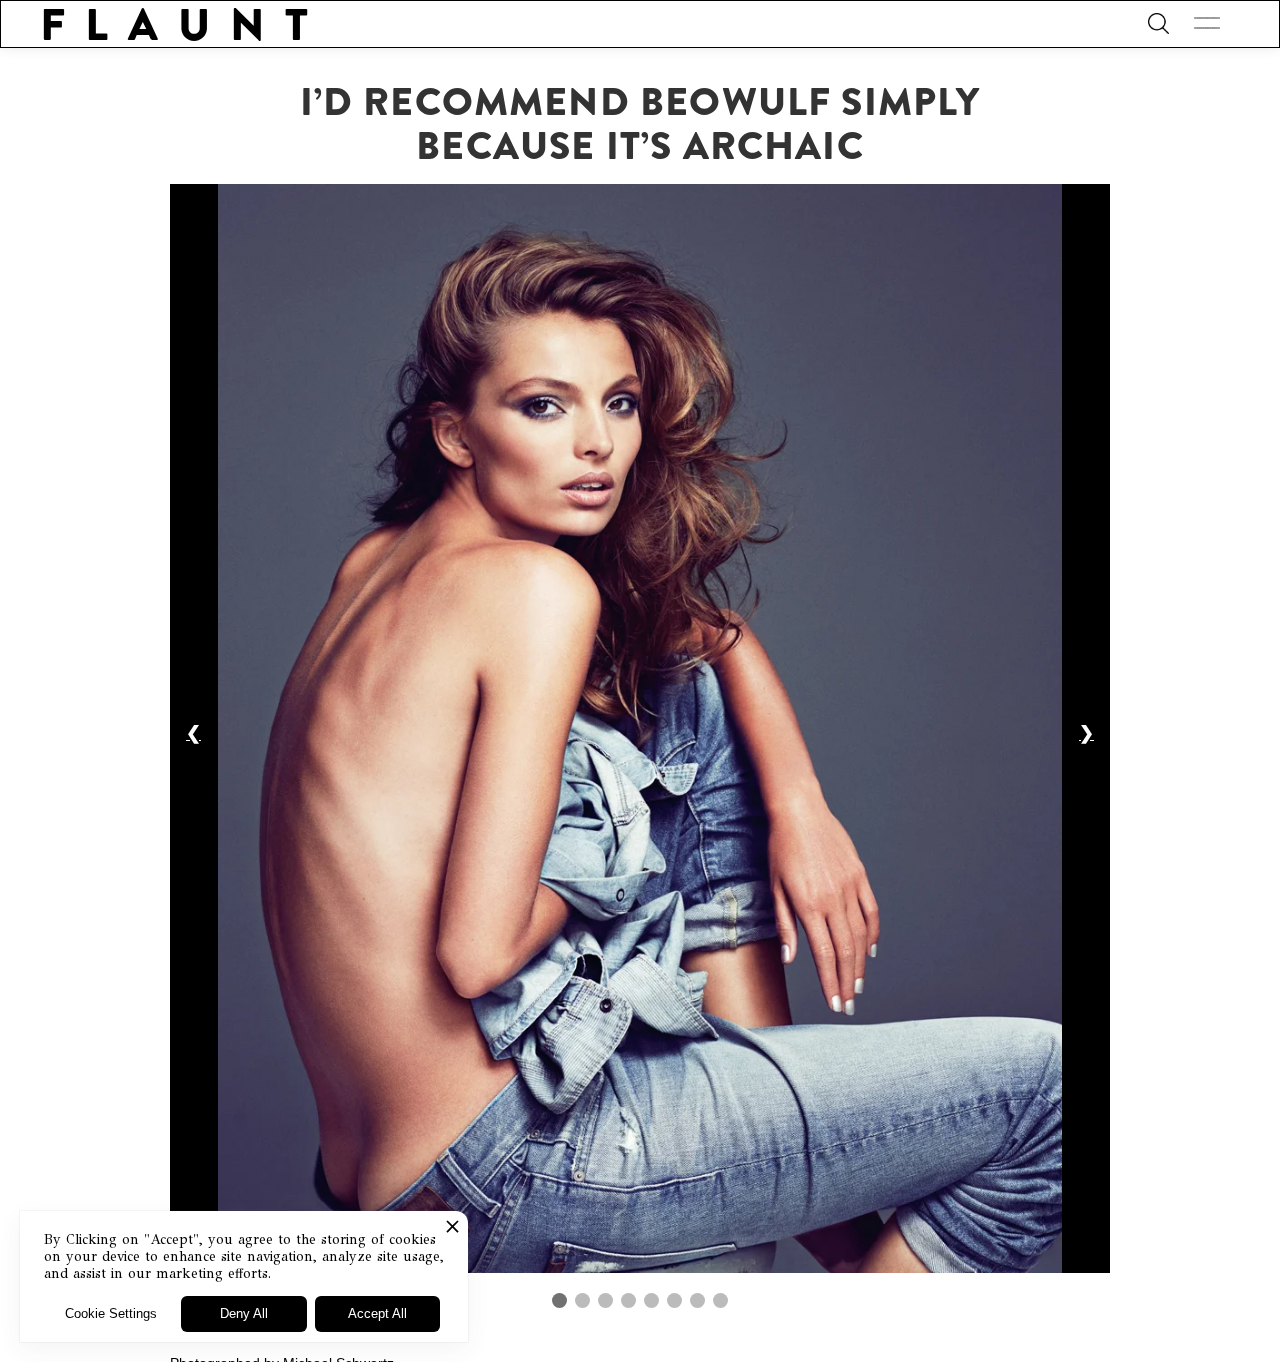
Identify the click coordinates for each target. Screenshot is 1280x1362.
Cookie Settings (111, 1313)
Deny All (244, 1313)
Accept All (377, 1313)
